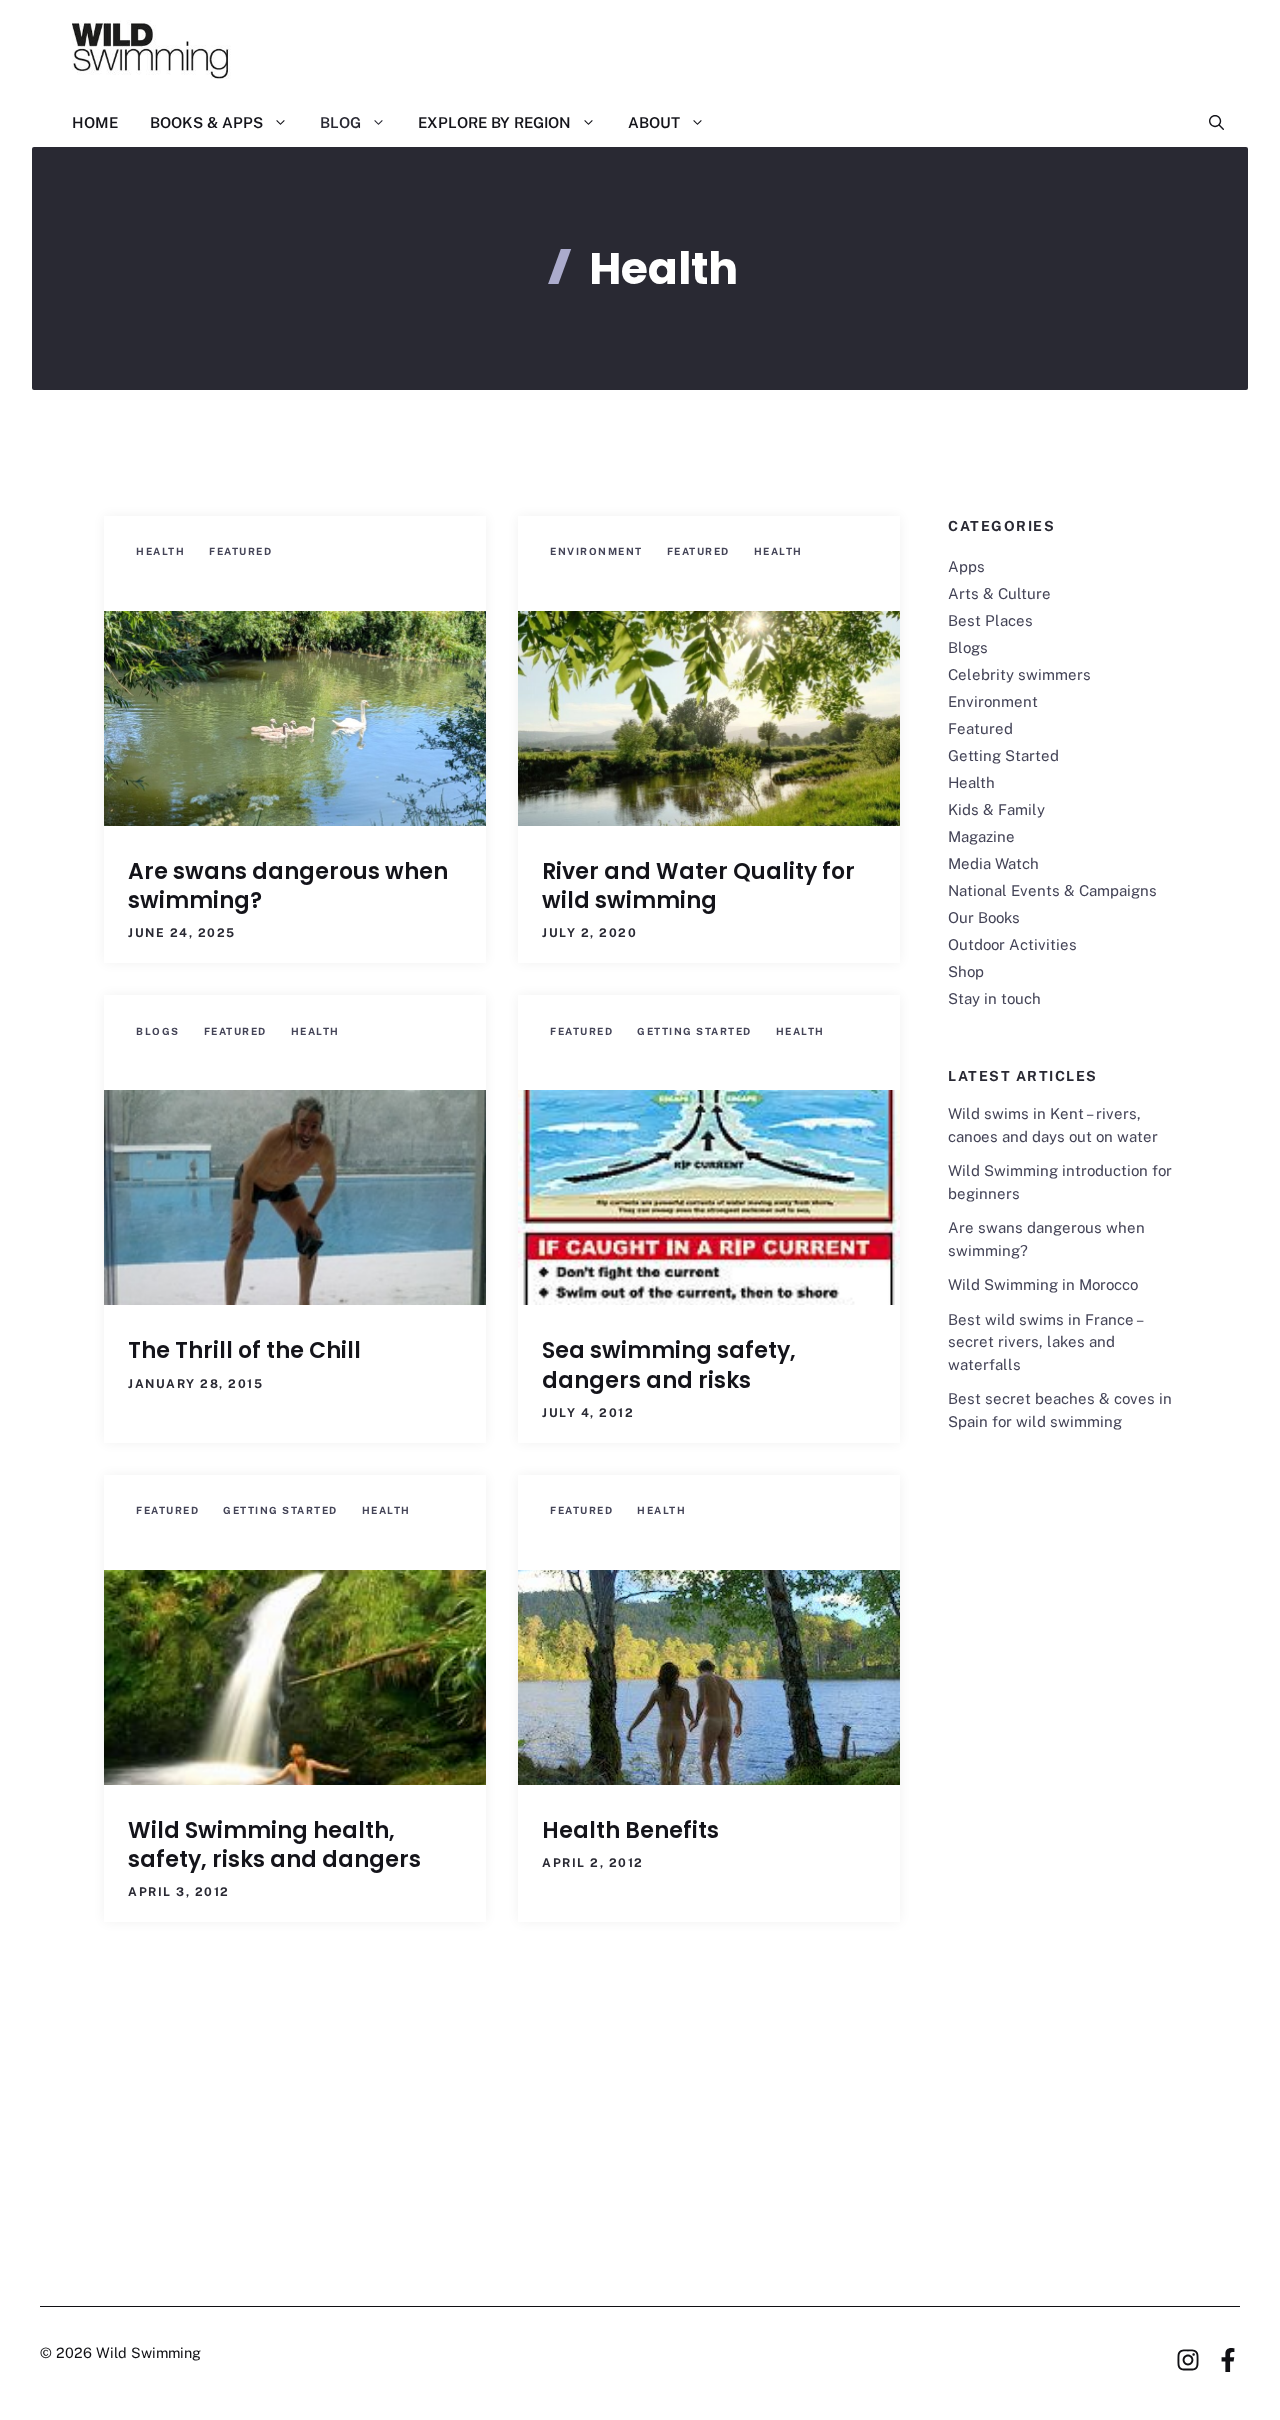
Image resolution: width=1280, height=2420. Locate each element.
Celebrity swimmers (1019, 674)
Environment (596, 551)
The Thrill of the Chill (244, 1350)
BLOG (340, 122)
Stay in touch (994, 998)
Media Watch (993, 863)
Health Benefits (630, 1830)
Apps (966, 566)
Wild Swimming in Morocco (1043, 1284)
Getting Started (694, 1031)
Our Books (984, 917)
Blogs (158, 1031)
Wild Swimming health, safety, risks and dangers (274, 1845)
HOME (95, 122)
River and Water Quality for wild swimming (698, 886)
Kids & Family (996, 809)
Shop (966, 971)
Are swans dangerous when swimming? (288, 886)
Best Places (990, 620)
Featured (240, 551)
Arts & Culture (999, 593)
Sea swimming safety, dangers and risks (669, 1365)
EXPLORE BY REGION (494, 122)
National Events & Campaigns (1052, 890)
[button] (1208, 123)
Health (160, 551)
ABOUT (654, 122)
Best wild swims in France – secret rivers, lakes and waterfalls (1045, 1342)
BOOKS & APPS (206, 122)
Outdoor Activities (1012, 944)
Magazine (981, 836)
